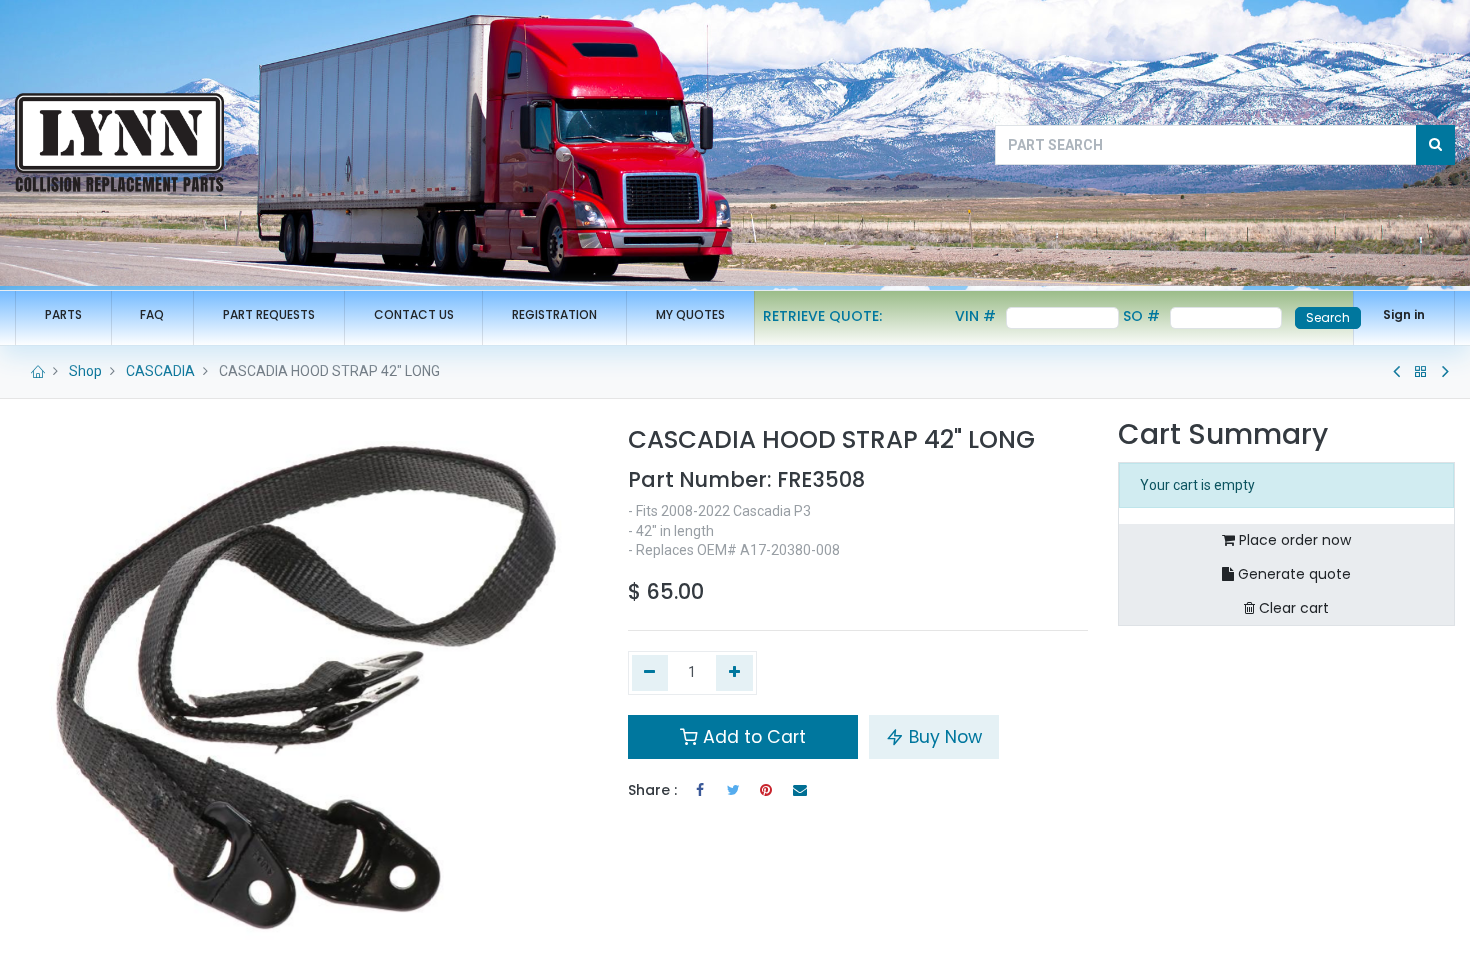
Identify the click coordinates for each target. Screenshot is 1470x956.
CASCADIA (160, 371)
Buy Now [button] (943, 737)
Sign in (1404, 314)
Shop (85, 371)
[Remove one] (650, 673)
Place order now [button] (1293, 540)
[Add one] (734, 673)
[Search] (1435, 145)
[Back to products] (1421, 372)
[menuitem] (63, 315)
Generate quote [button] (1292, 574)
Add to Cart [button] (752, 737)
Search (1328, 317)
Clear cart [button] (1292, 608)
